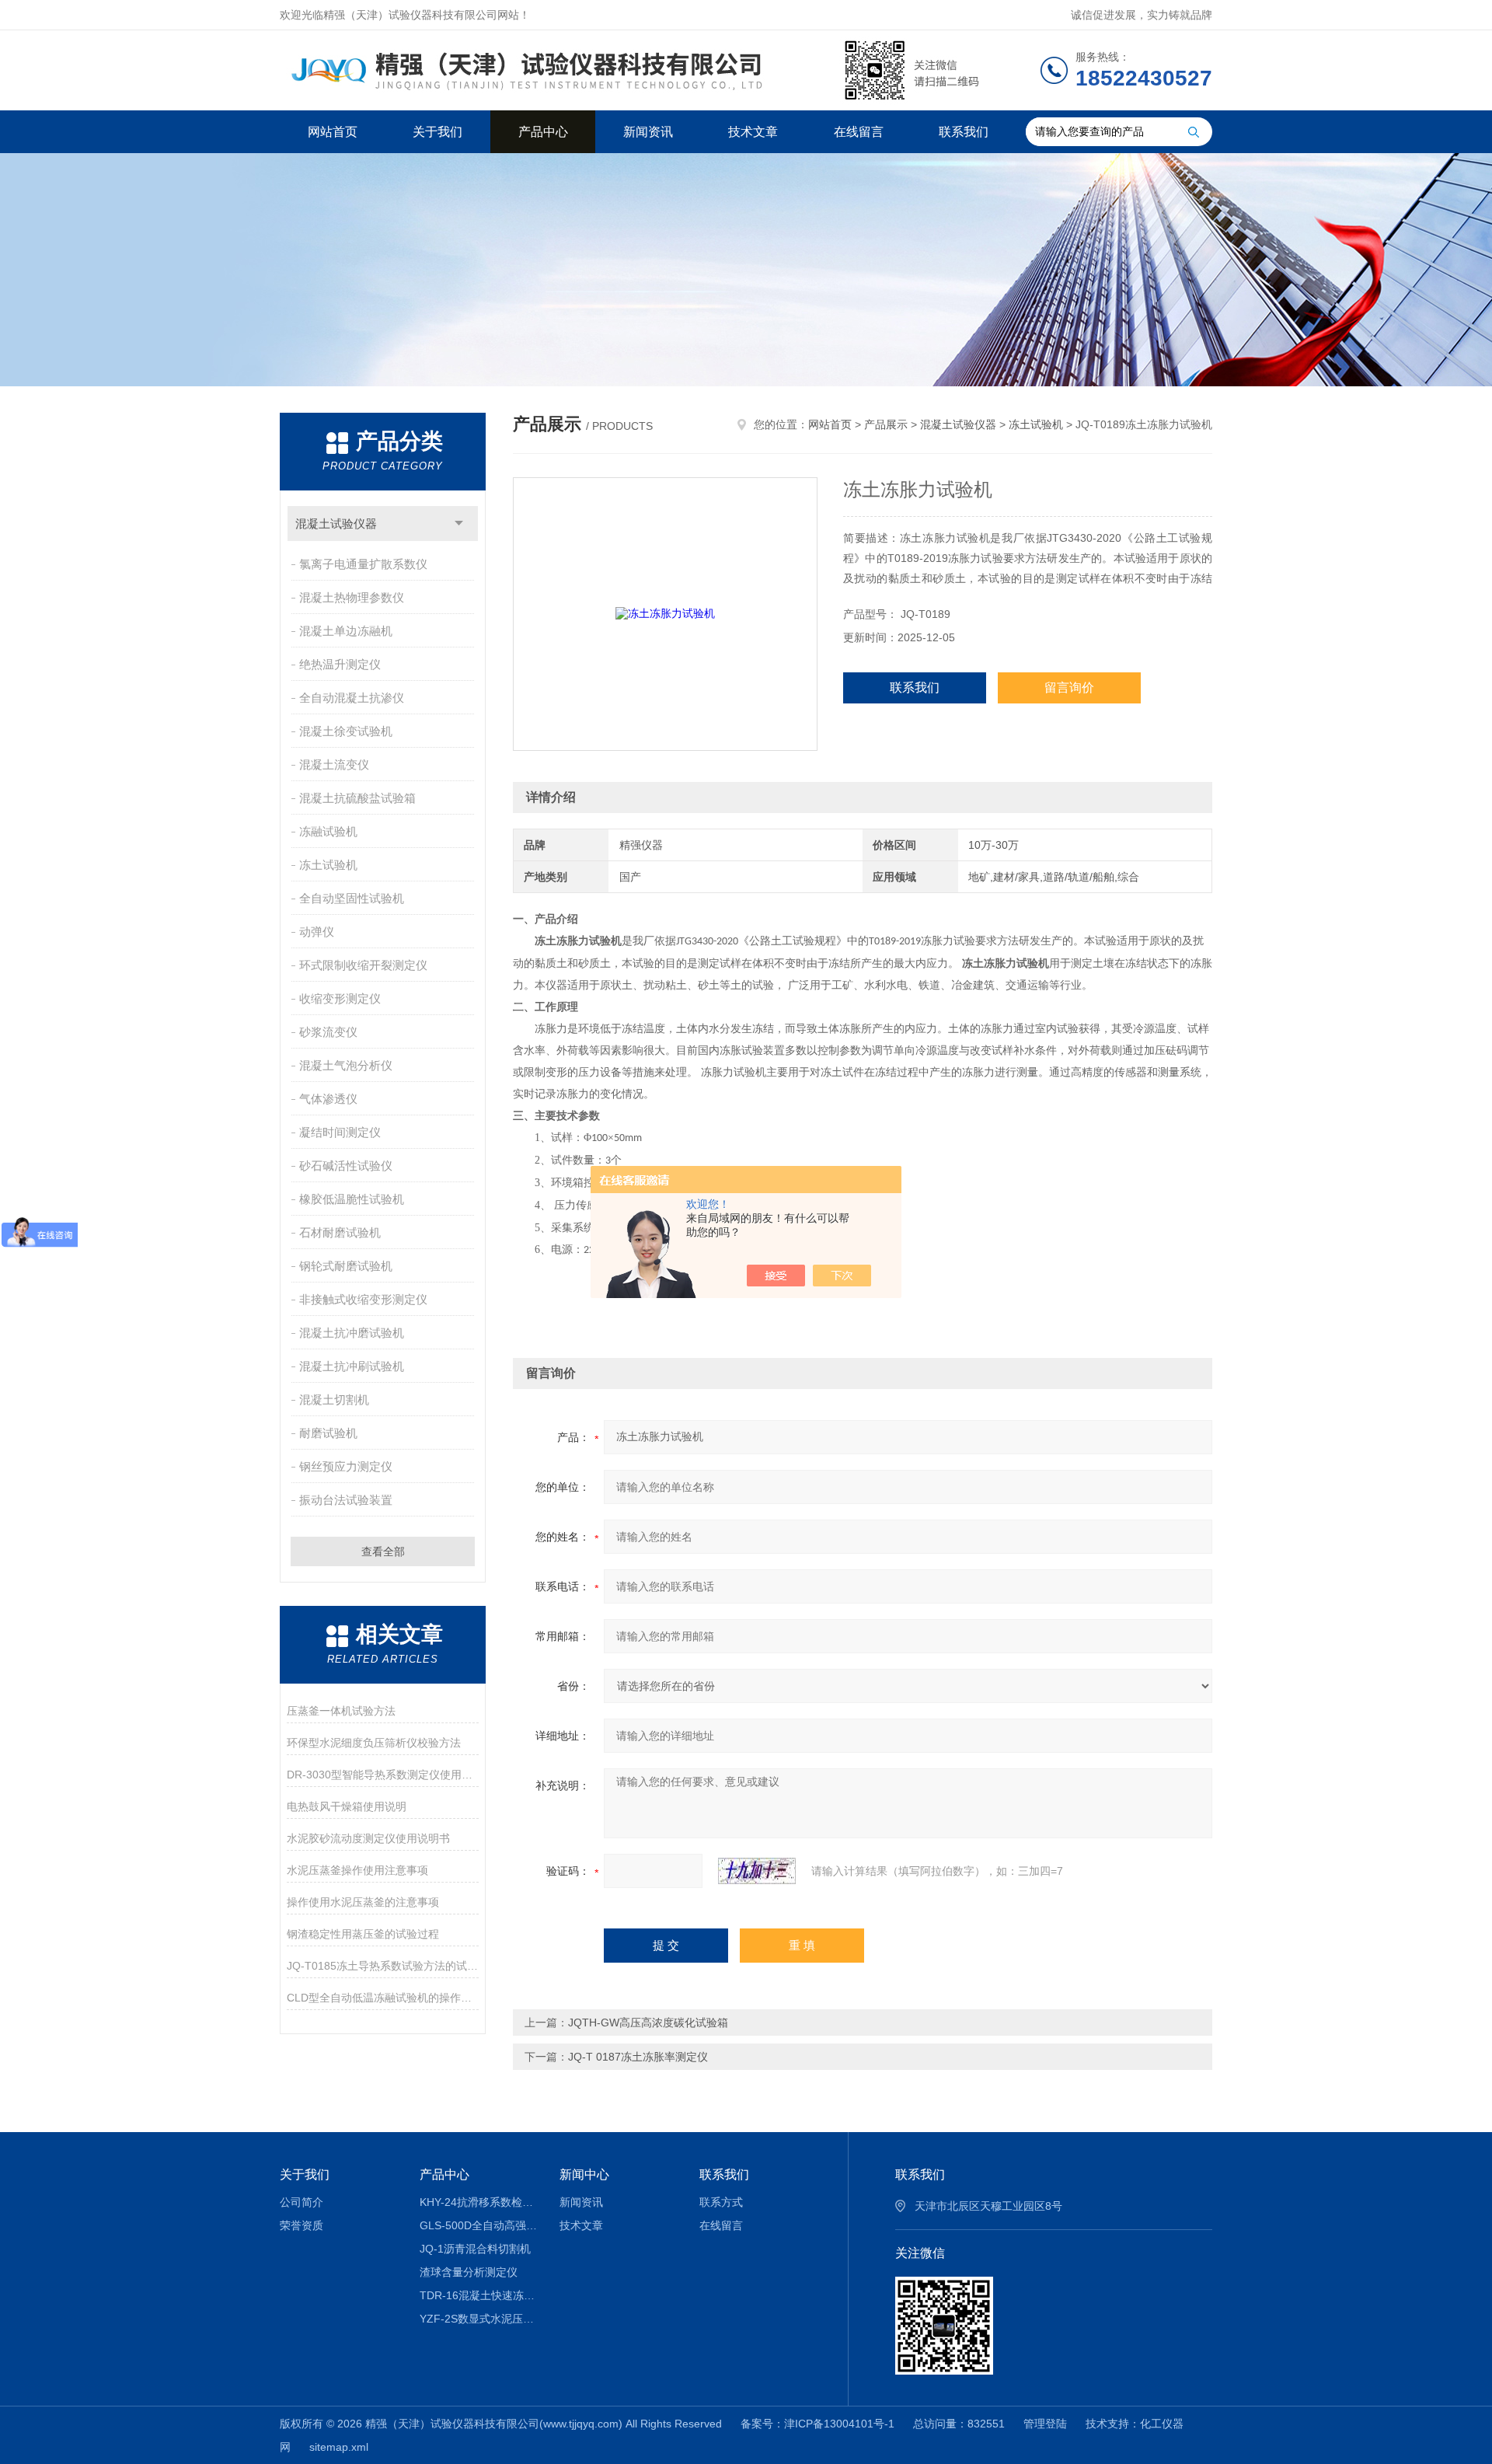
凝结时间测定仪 (340, 1132)
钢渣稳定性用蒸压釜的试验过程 (363, 1934)
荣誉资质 (302, 2225)
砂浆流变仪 (328, 1032)
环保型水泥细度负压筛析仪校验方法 (374, 1743)
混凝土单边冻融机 (346, 631)
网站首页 (333, 132)
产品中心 (543, 132)
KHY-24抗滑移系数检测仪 (478, 2202)
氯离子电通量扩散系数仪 (363, 564)
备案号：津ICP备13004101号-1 (817, 2424)
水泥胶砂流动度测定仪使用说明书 (368, 1838)
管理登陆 (1045, 2424)
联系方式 (721, 2202)
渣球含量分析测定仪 (469, 2272)
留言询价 (1069, 688)
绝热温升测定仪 (340, 664)
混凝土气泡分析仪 (346, 1065)
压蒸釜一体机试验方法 (341, 1711)
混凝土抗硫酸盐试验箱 (357, 798)
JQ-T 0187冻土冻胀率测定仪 (638, 2057)
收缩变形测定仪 (340, 998)
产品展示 (886, 424)
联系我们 (964, 132)
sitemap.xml (339, 2447)
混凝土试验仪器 (336, 524)
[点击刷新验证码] (757, 1871)
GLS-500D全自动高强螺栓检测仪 (478, 2225)
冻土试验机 (328, 865)
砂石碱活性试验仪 (346, 1166)
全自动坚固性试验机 (352, 898)
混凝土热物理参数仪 (352, 597)
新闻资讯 (648, 132)
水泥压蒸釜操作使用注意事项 (357, 1870)
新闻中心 (584, 2174)
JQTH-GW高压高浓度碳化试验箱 (648, 2023)
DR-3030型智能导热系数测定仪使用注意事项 (383, 1775)
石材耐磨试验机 (340, 1232)
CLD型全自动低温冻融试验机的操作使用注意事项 (383, 1998)
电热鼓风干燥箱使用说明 (347, 1806)
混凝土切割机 (334, 1400)
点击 (459, 524)
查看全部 (383, 1551)
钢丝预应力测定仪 (346, 1466)
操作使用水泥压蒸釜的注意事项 (363, 1902)
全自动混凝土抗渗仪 (352, 698)
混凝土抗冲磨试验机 (352, 1333)
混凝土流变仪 (334, 764)
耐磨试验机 (328, 1433)
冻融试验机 (328, 831)
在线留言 (859, 132)
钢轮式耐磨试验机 (346, 1266)
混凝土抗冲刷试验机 (352, 1366)
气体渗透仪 (328, 1099)
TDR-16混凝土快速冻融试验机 (478, 2295)
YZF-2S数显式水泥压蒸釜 (478, 2319)
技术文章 (753, 132)
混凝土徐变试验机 (346, 731)
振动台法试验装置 (346, 1500)
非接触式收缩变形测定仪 (363, 1299)
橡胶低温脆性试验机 (352, 1199)
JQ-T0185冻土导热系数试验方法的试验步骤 (383, 1966)
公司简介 (302, 2202)
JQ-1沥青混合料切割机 (475, 2249)
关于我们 (437, 132)
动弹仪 (317, 932)
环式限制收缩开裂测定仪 (363, 965)
